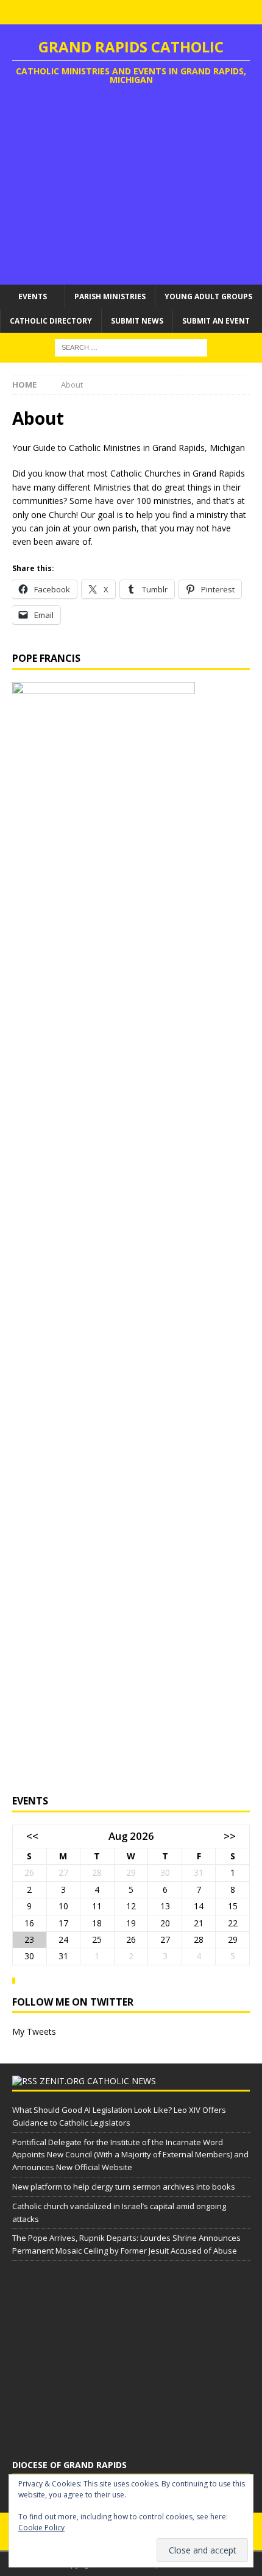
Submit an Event (216, 321)
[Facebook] (95, 12)
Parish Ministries (110, 296)
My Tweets (34, 2031)
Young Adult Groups (208, 296)
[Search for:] (131, 346)
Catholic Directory (51, 321)
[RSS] (167, 12)
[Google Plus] (143, 12)
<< (32, 1836)
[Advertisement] (131, 187)
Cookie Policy (41, 2528)
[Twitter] (119, 12)
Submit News (137, 321)
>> (230, 1836)
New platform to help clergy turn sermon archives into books (124, 2187)
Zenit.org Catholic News (98, 2081)
